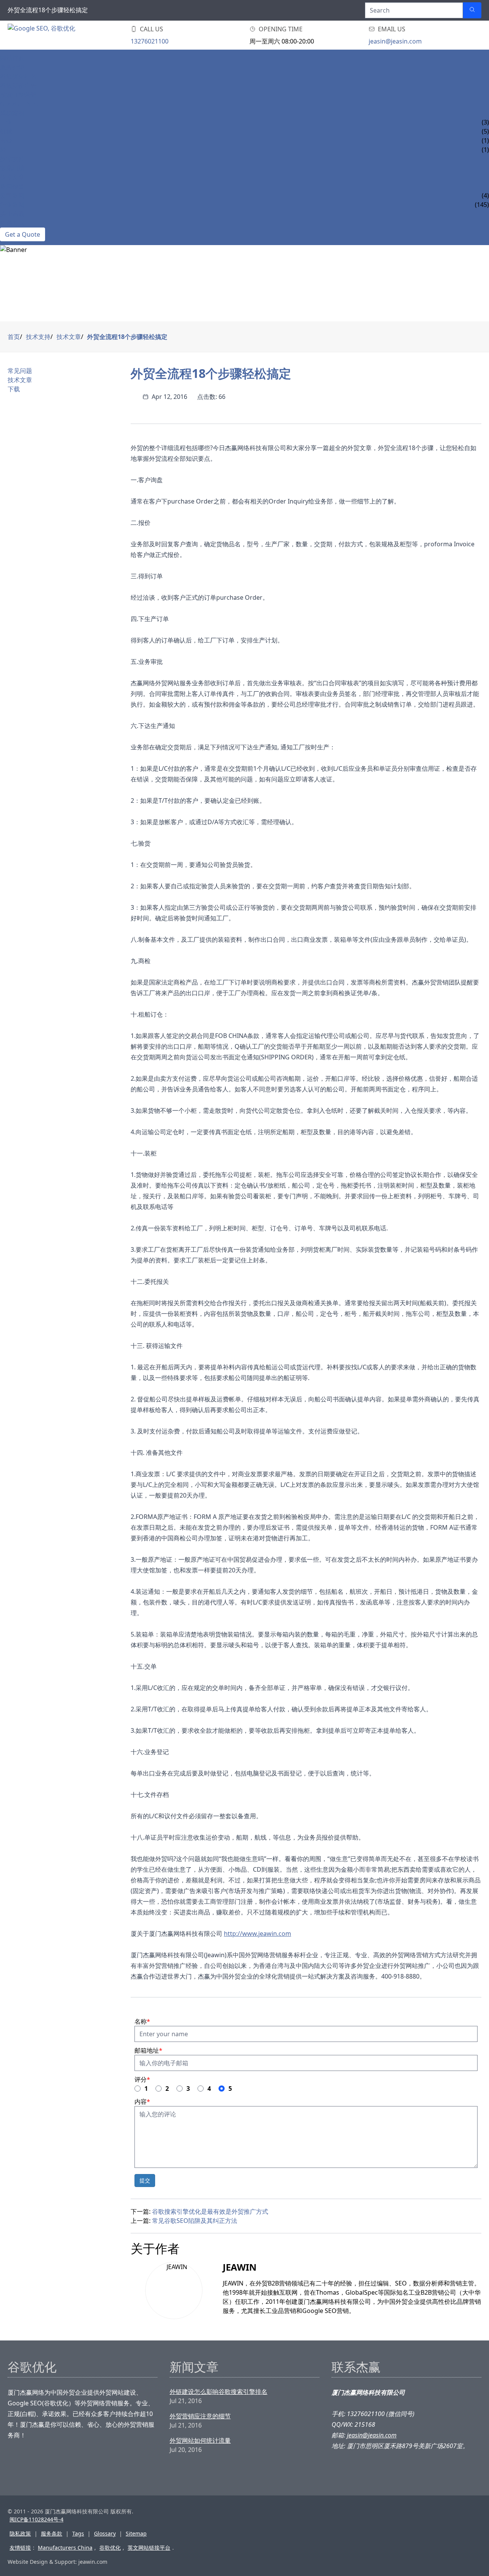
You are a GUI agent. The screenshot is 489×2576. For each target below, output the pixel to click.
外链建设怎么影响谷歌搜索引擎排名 (219, 2392)
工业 (6, 122)
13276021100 (150, 41)
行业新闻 (12, 205)
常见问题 (12, 168)
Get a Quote (23, 234)
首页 (14, 337)
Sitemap (136, 2533)
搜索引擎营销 (18, 95)
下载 (14, 389)
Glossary (105, 2533)
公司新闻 (12, 195)
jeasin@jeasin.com (395, 41)
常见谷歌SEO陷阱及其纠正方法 (195, 2221)
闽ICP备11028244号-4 (36, 2519)
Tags (78, 2533)
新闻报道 (12, 186)
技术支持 (12, 159)
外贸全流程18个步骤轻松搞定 (127, 337)
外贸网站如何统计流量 (200, 2440)
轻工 (6, 150)
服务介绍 (12, 67)
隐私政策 (20, 2533)
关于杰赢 (12, 214)
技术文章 (12, 177)
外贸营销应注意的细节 (200, 2416)
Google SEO (19, 104)
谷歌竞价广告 (18, 86)
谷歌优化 (110, 2548)
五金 (6, 140)
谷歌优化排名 (18, 76)
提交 (145, 2180)
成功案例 (12, 113)
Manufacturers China (65, 2548)
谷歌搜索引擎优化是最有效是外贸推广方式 (210, 2211)
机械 (6, 131)
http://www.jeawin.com (257, 1934)
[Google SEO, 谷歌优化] (53, 35)
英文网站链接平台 (149, 2548)
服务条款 (52, 2533)
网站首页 (12, 58)
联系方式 (12, 223)
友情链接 (20, 2548)
